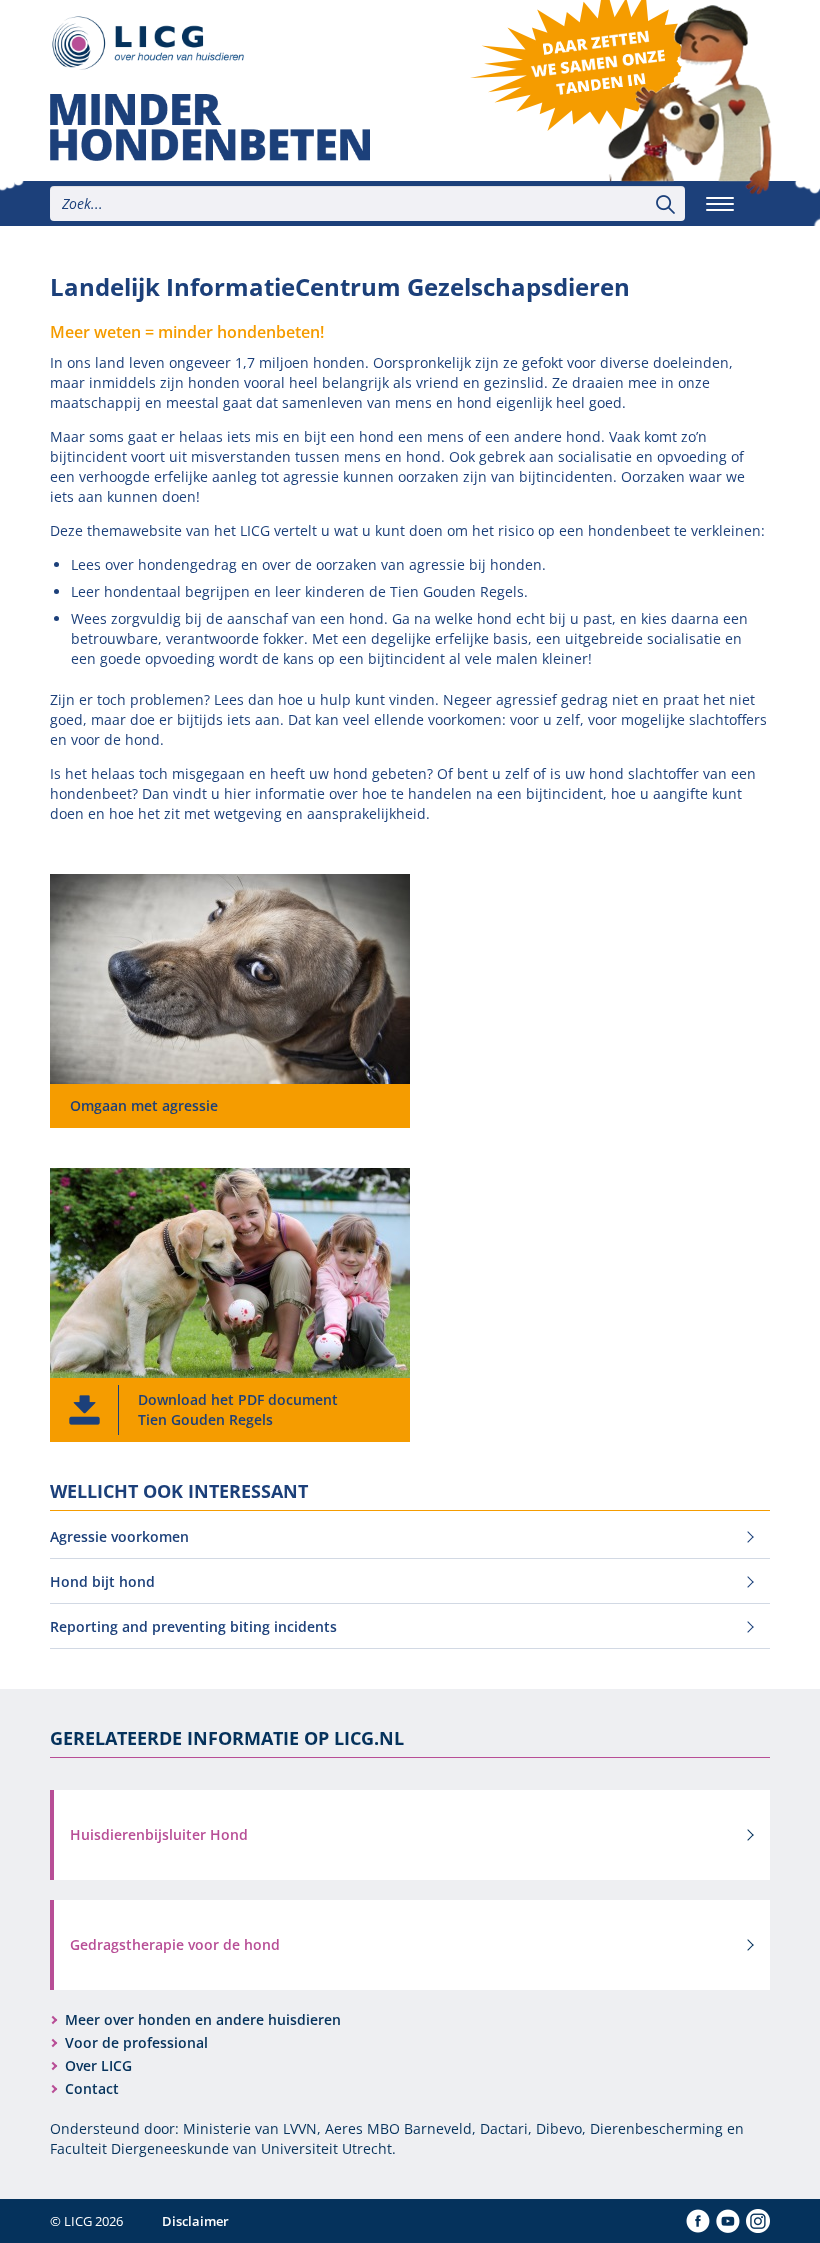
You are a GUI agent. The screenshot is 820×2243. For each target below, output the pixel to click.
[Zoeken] (665, 203)
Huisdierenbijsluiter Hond (159, 1834)
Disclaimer (195, 2221)
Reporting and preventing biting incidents (193, 1626)
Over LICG (98, 2065)
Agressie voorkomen (119, 1536)
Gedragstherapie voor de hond (175, 1944)
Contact (92, 2088)
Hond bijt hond (102, 1581)
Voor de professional (136, 2042)
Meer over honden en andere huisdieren (203, 2019)
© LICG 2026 (86, 2221)
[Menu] (720, 203)
